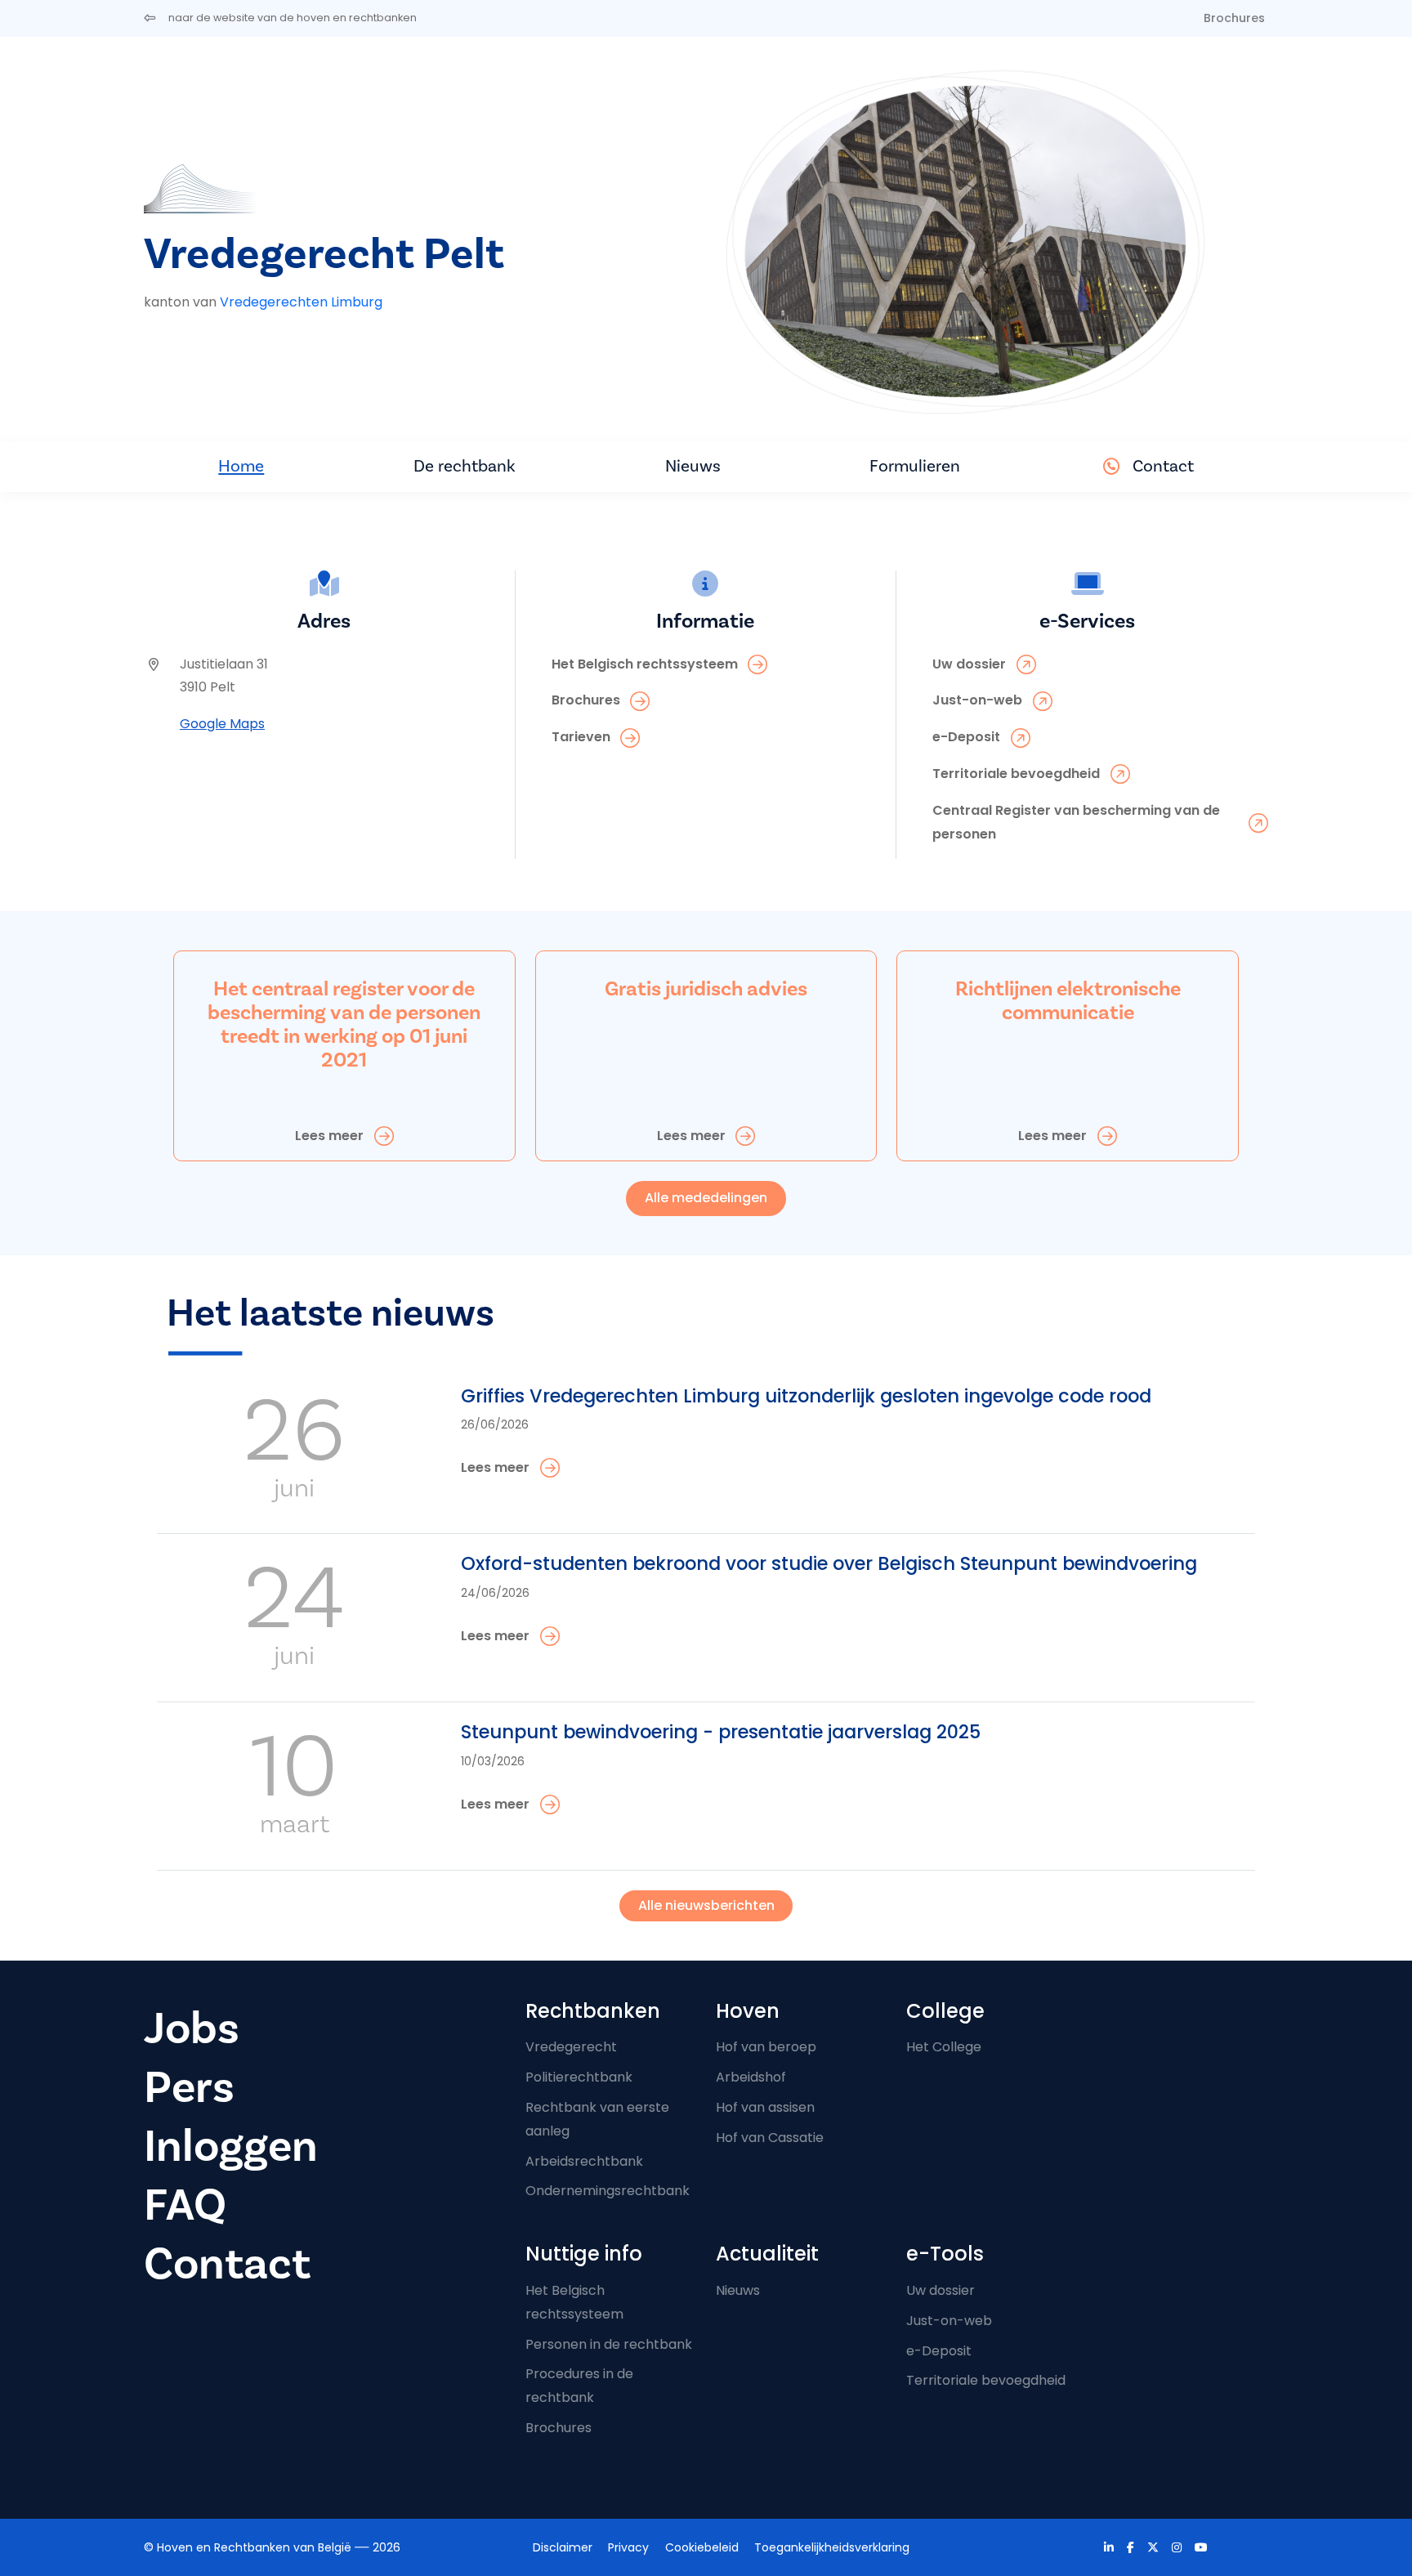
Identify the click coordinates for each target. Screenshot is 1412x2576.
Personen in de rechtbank (609, 2344)
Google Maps (222, 724)
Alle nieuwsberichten (706, 1905)
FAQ (185, 2205)
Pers (189, 2088)
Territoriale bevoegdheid (986, 2380)
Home (241, 466)
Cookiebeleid (702, 2547)
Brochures (1234, 18)
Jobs (192, 2029)
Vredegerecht (571, 2047)
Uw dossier (941, 2290)
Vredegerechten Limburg (301, 302)
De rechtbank (465, 466)
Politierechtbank (579, 2077)
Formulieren (915, 466)
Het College (944, 2047)
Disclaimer (563, 2547)
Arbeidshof (751, 2077)
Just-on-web (949, 2321)
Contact (1163, 466)
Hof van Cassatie (770, 2138)
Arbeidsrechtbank (584, 2161)
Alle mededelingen (706, 1198)
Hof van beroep (766, 2047)
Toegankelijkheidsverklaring (832, 2547)
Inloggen (231, 2147)
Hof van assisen (765, 2107)
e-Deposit (939, 2351)
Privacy (628, 2547)
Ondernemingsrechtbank (608, 2191)
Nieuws (693, 466)
